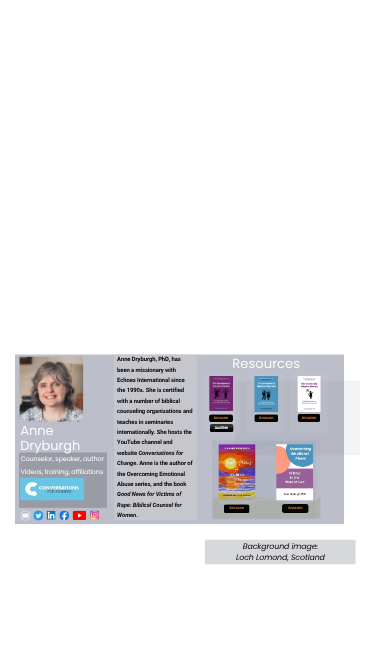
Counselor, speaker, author (62, 459)
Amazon (266, 417)
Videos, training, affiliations (62, 471)
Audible (220, 428)
